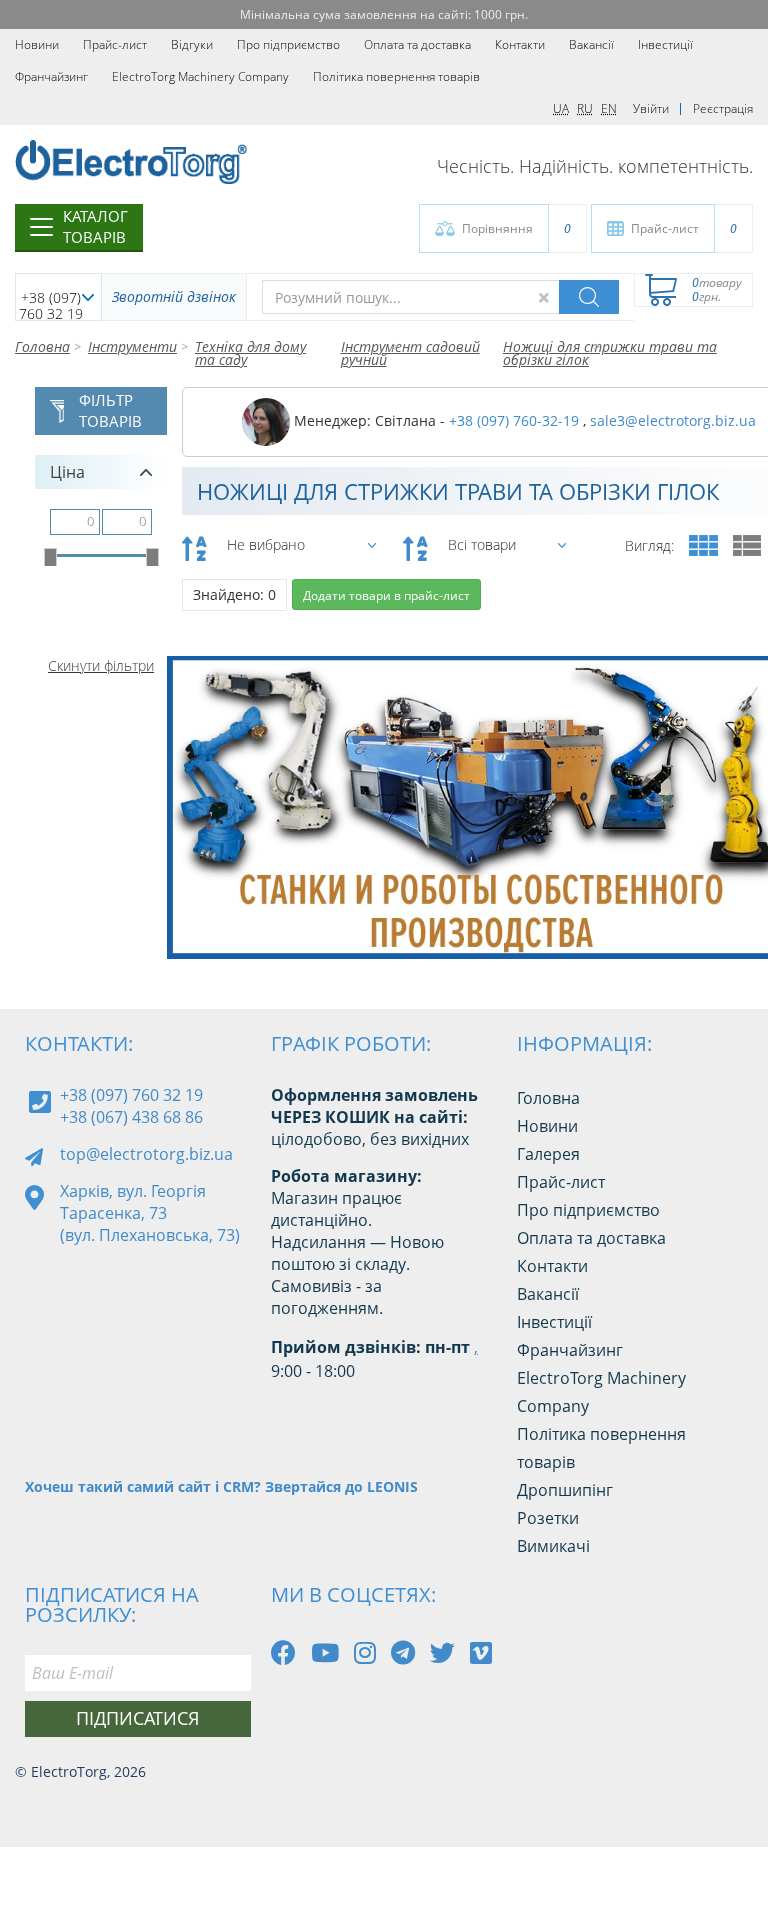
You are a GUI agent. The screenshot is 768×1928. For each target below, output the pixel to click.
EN (609, 108)
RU (585, 108)
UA (561, 108)
